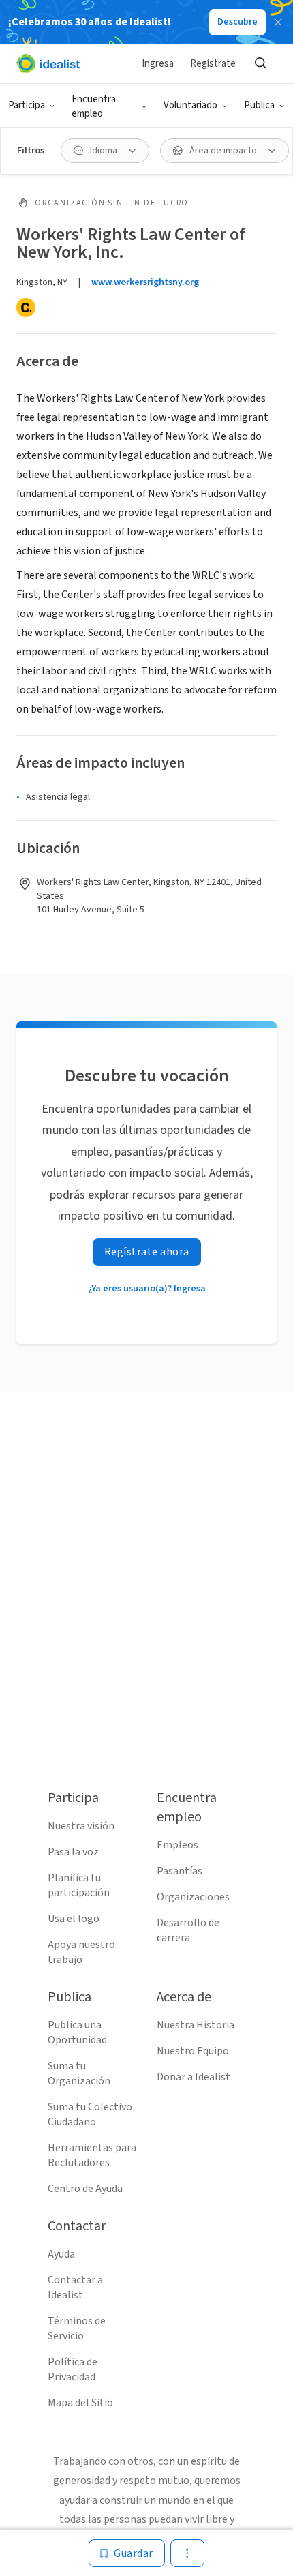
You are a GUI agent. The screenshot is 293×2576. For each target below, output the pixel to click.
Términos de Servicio (77, 2328)
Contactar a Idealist (75, 2288)
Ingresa (158, 64)
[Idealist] (48, 63)
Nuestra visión (81, 1826)
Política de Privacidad (73, 2369)
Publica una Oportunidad (77, 2033)
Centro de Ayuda (85, 2189)
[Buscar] (260, 63)
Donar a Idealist (194, 2077)
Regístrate (213, 64)
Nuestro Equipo (193, 2051)
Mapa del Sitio (80, 2403)
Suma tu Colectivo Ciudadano (90, 2114)
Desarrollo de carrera (188, 1930)
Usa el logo (74, 1919)
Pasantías (180, 1871)
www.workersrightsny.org (145, 282)
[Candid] (26, 308)
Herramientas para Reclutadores (92, 2155)
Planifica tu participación (79, 1885)
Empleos (178, 1845)
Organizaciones (193, 1897)
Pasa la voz (73, 1852)
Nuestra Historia (196, 2025)
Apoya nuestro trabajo (81, 1952)
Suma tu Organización (79, 2073)
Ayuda (61, 2254)
